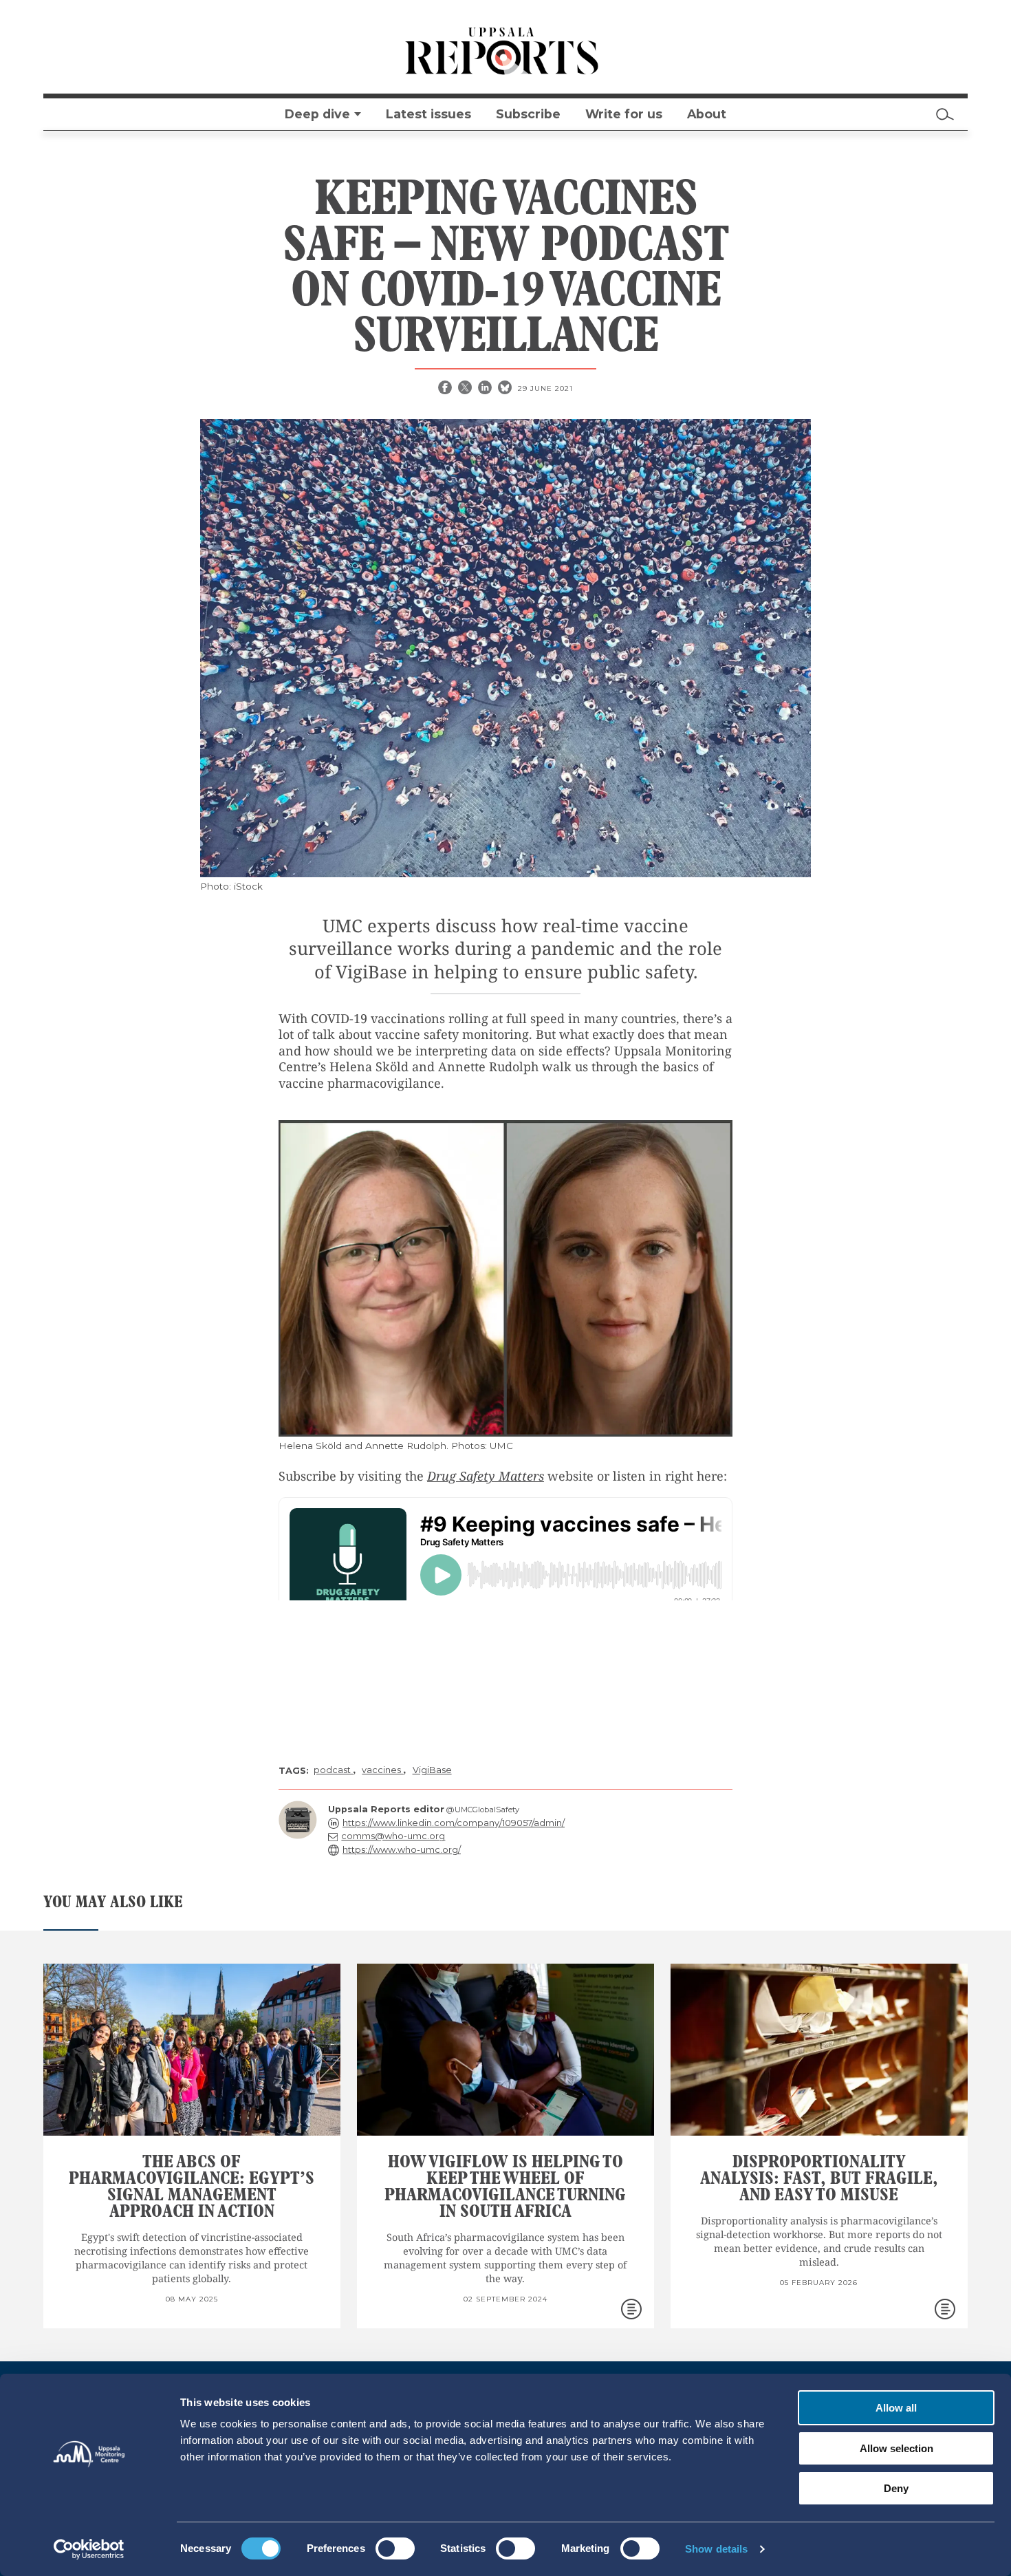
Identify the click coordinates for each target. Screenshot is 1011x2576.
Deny (896, 2488)
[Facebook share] (446, 389)
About (707, 114)
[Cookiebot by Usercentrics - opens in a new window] (89, 2549)
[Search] (945, 114)
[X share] (466, 389)
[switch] (395, 2548)
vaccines (382, 1770)
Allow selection (896, 2448)
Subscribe (528, 114)
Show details (716, 2549)
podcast (333, 1770)
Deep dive (317, 114)
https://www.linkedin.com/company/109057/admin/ (454, 1823)
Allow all (896, 2408)
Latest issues (428, 114)
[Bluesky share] (506, 389)
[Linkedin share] (486, 389)
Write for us (624, 114)
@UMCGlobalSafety (483, 1810)
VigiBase (432, 1770)
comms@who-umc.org (393, 1836)
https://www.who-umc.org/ (402, 1850)
